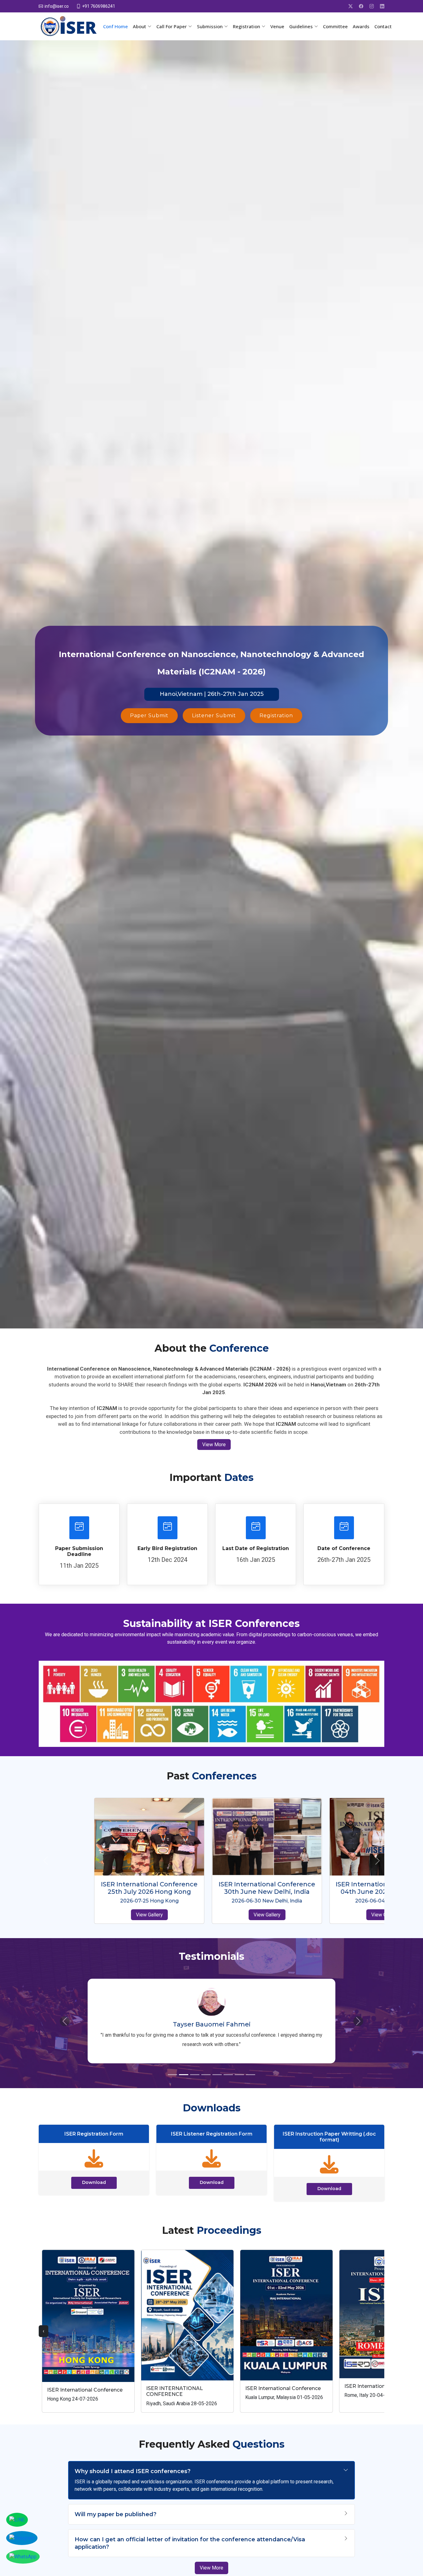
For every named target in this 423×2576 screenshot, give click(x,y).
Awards (361, 26)
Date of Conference (344, 1548)
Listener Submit (214, 716)
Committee (335, 26)
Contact (383, 26)
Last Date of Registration (256, 1548)
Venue (277, 26)
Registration (276, 716)
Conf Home (116, 26)
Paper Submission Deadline (79, 1551)
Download (94, 2181)
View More (214, 1445)
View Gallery (94, 1922)
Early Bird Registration (167, 1548)
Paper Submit (149, 716)
